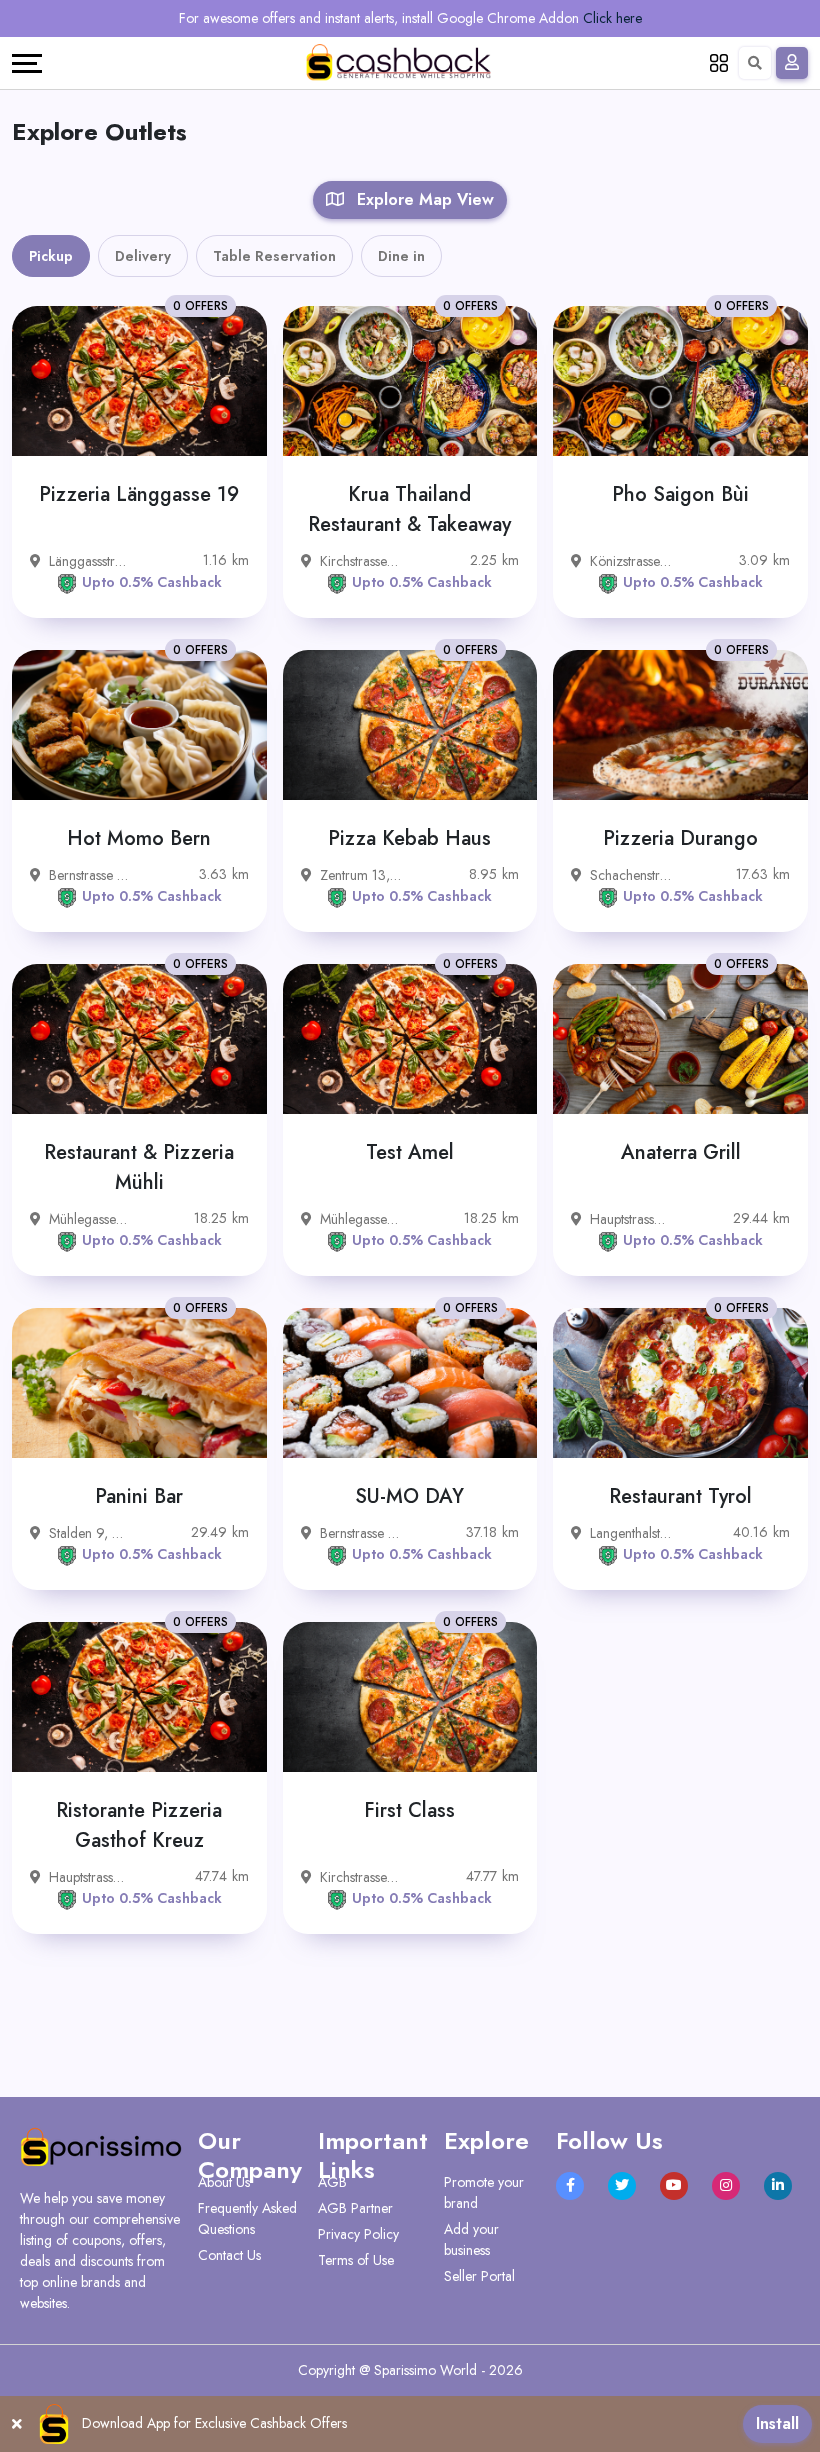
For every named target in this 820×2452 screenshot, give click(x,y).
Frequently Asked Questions (247, 2218)
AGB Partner (355, 2208)
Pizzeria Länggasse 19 (139, 494)
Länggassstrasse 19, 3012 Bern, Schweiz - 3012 (89, 561)
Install (777, 2423)
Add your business (471, 2239)
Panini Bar (139, 1496)
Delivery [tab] (143, 256)
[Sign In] (792, 63)
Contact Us (229, 2255)
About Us (224, 2182)
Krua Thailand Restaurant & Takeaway (409, 509)
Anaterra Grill (681, 1152)
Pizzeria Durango (680, 838)
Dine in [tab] (401, 256)
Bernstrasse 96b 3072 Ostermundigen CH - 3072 (89, 875)
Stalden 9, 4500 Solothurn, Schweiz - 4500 (89, 1533)
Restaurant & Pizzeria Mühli (139, 1167)
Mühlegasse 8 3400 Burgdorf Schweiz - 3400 (89, 1219)
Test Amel (410, 1152)
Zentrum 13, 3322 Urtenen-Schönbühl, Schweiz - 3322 (360, 875)
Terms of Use (356, 2260)
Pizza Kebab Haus (409, 838)
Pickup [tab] (51, 256)
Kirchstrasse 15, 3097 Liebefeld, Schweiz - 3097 (360, 561)
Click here (612, 18)
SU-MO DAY (409, 1496)
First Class (409, 1810)
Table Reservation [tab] (274, 256)
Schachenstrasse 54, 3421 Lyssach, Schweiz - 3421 (630, 875)
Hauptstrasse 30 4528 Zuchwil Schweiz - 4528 (630, 1219)
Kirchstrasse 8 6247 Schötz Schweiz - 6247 (360, 1877)
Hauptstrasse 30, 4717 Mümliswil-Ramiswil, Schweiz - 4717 (89, 1877)
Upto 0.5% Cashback (152, 582)
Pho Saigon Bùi (680, 494)
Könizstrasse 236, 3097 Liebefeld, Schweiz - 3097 (630, 561)
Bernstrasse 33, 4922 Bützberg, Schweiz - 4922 (360, 1533)
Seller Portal (479, 2276)
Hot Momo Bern (139, 838)
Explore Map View (423, 199)
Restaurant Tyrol (680, 1496)
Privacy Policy (358, 2234)
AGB (332, 2182)
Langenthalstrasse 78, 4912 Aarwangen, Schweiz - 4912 (630, 1533)
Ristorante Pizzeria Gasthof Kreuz (139, 1825)
